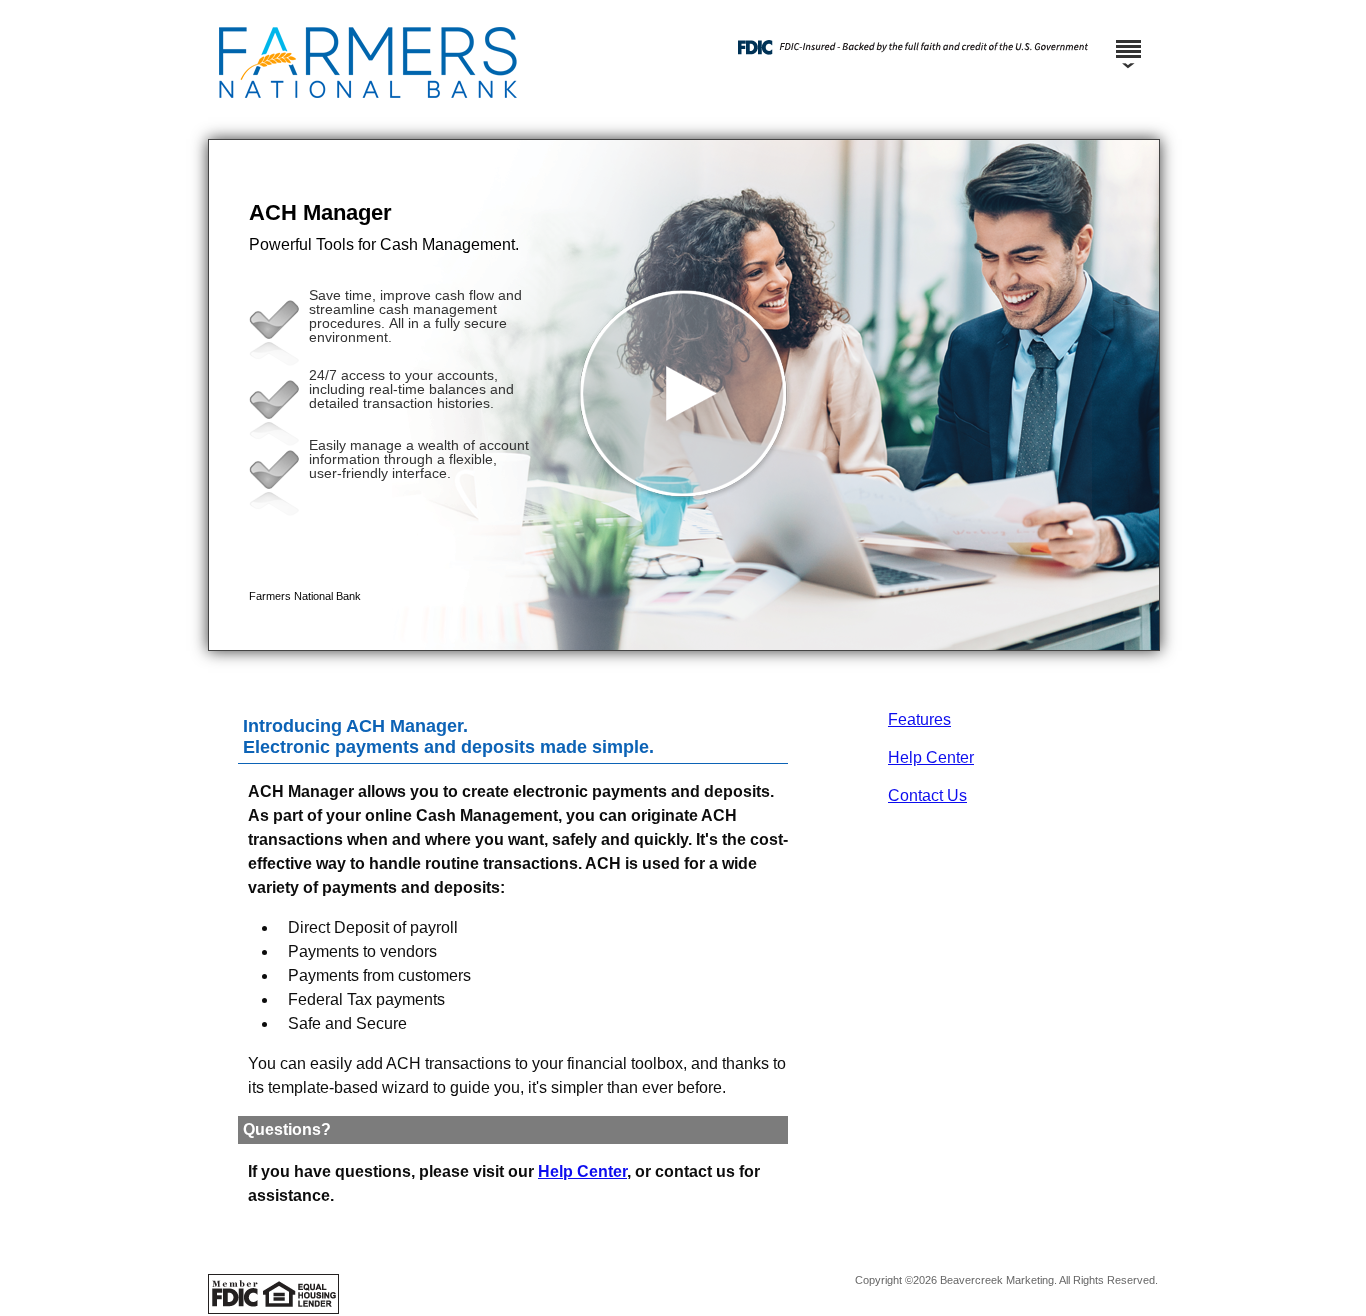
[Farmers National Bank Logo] (448, 119)
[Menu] (1128, 40)
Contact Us (927, 795)
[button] (684, 395)
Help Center (931, 757)
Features (919, 719)
